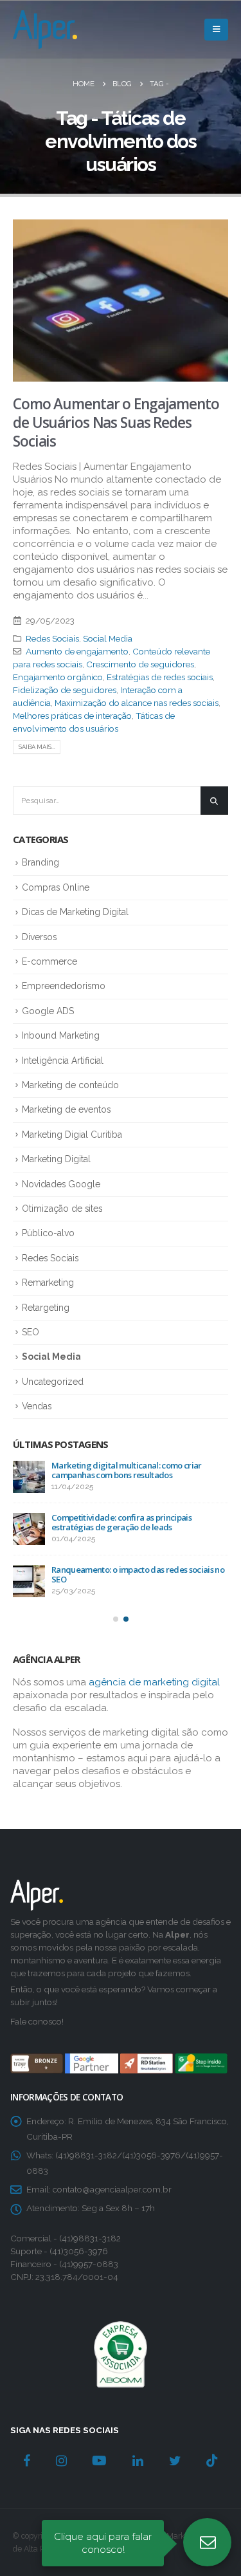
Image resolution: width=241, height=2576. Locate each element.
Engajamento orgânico (58, 677)
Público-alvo (48, 1233)
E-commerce (49, 961)
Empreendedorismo (64, 986)
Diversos (39, 937)
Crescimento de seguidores (140, 664)
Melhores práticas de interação (72, 716)
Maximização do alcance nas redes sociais (137, 703)
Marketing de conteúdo (70, 1085)
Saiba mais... (37, 747)
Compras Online (56, 887)
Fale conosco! (37, 2021)
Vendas (37, 1406)
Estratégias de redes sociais (160, 677)
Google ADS (48, 1011)
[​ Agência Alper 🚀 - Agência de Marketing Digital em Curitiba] (45, 30)
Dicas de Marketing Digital (75, 912)
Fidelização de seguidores (65, 690)
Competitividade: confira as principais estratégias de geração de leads (121, 1522)
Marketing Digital (56, 1159)
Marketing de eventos (66, 1109)
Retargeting (46, 1308)
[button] (116, 1619)
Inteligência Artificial (63, 1061)
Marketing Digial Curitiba (72, 1135)
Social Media (108, 638)
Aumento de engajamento (77, 651)
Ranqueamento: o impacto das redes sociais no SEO (138, 1574)
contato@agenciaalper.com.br (112, 2189)
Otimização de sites (62, 1209)
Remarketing (48, 1283)
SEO (31, 1332)
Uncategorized (53, 1382)
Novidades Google (61, 1184)
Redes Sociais (52, 638)
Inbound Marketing (61, 1035)
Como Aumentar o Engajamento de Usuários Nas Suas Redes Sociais (116, 423)
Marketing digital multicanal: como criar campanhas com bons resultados (127, 1470)
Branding (40, 862)
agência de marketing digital (154, 1682)
